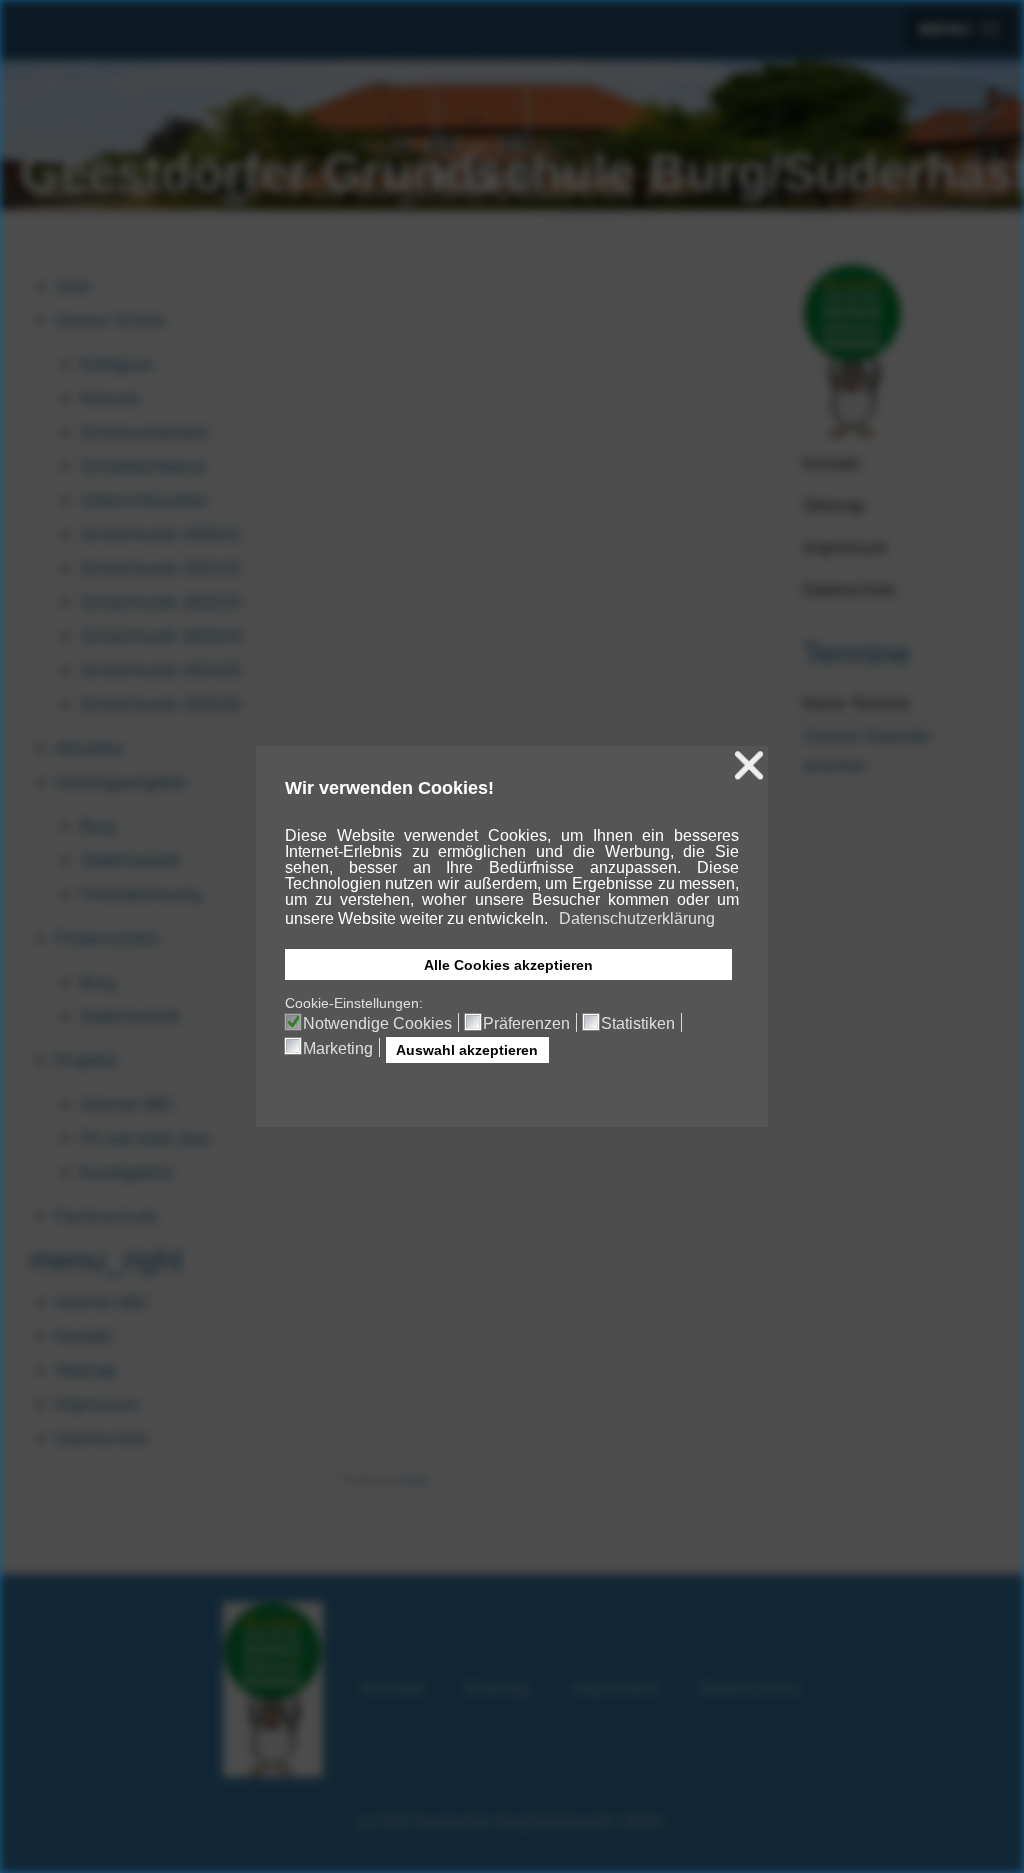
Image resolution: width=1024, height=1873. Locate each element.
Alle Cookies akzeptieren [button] (508, 965)
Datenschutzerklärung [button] (637, 918)
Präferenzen (526, 1024)
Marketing (338, 1049)
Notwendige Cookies (377, 1024)
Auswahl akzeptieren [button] (467, 1050)
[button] (549, 920)
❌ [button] (749, 765)
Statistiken (638, 1024)
